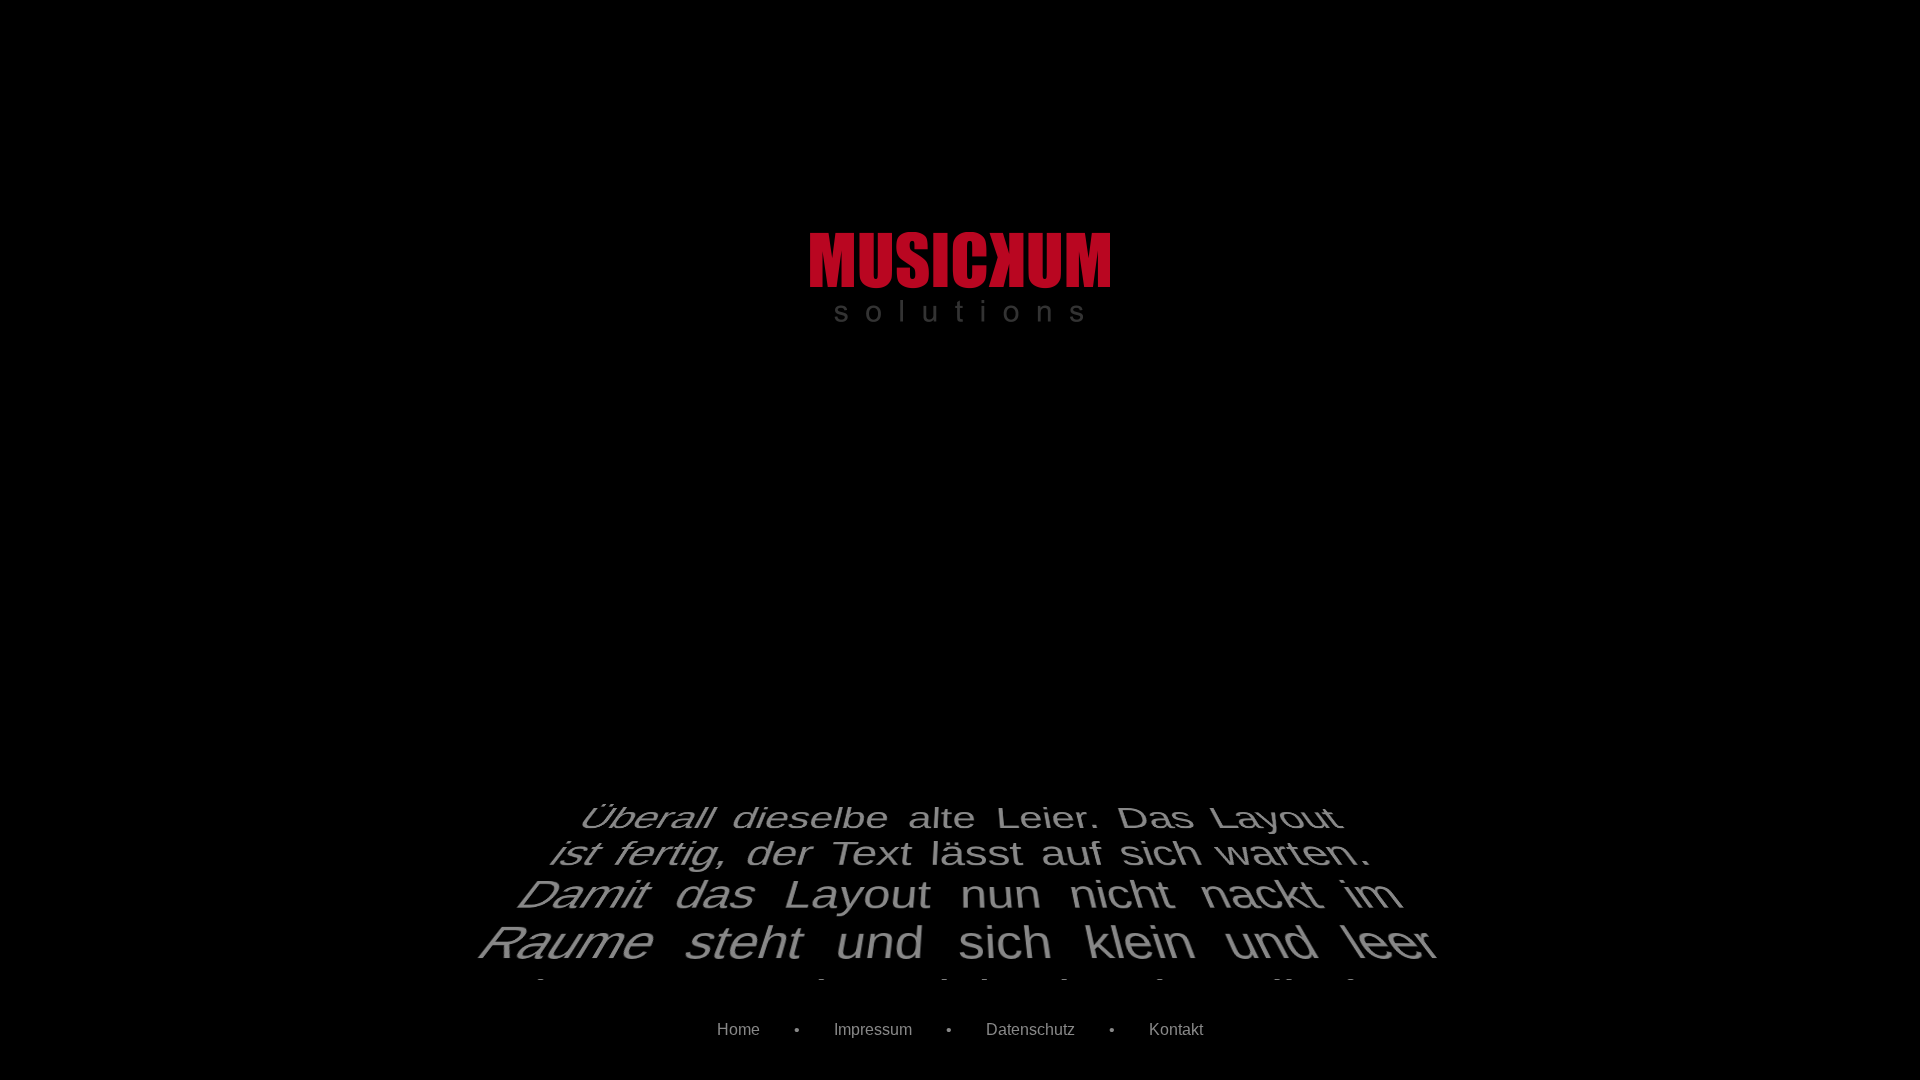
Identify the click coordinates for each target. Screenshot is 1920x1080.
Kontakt (1176, 1029)
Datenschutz (1030, 1029)
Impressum (873, 1029)
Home (738, 1029)
